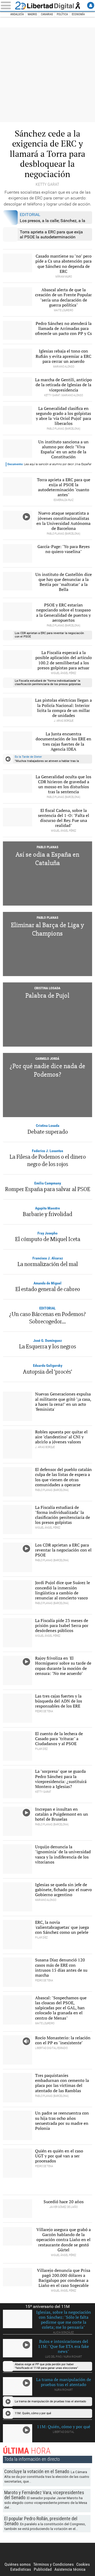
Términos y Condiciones (53, 2564)
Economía (78, 14)
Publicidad (43, 2569)
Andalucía (17, 14)
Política (62, 14)
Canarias (47, 14)
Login (91, 5)
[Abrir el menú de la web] (7, 5)
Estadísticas (21, 2569)
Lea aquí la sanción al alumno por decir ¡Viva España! (49, 464)
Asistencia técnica (70, 2569)
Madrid (32, 14)
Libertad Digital (47, 6)
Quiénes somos (18, 2564)
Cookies (83, 2564)
